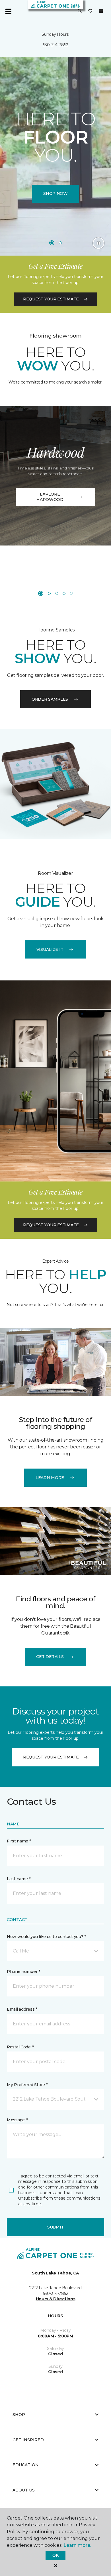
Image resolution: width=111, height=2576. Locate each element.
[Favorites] (90, 11)
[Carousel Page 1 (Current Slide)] (52, 243)
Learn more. (77, 2545)
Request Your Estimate (51, 299)
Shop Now (55, 193)
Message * (17, 2120)
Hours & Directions (56, 2299)
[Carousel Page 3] (57, 593)
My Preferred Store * (27, 2085)
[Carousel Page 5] (71, 593)
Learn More (50, 1478)
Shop (19, 2415)
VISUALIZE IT (50, 949)
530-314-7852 (56, 45)
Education (26, 2465)
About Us (24, 2490)
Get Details (50, 1657)
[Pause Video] (98, 243)
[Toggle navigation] (8, 11)
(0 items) (101, 11)
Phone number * (23, 1972)
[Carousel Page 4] (64, 593)
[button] (80, 11)
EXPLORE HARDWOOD (50, 497)
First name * (19, 1841)
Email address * (22, 2009)
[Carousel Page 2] (60, 243)
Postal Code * (20, 2047)
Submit (55, 2227)
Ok (55, 2555)
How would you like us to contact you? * (46, 1937)
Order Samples (50, 699)
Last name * (19, 1879)
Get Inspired (28, 2440)
